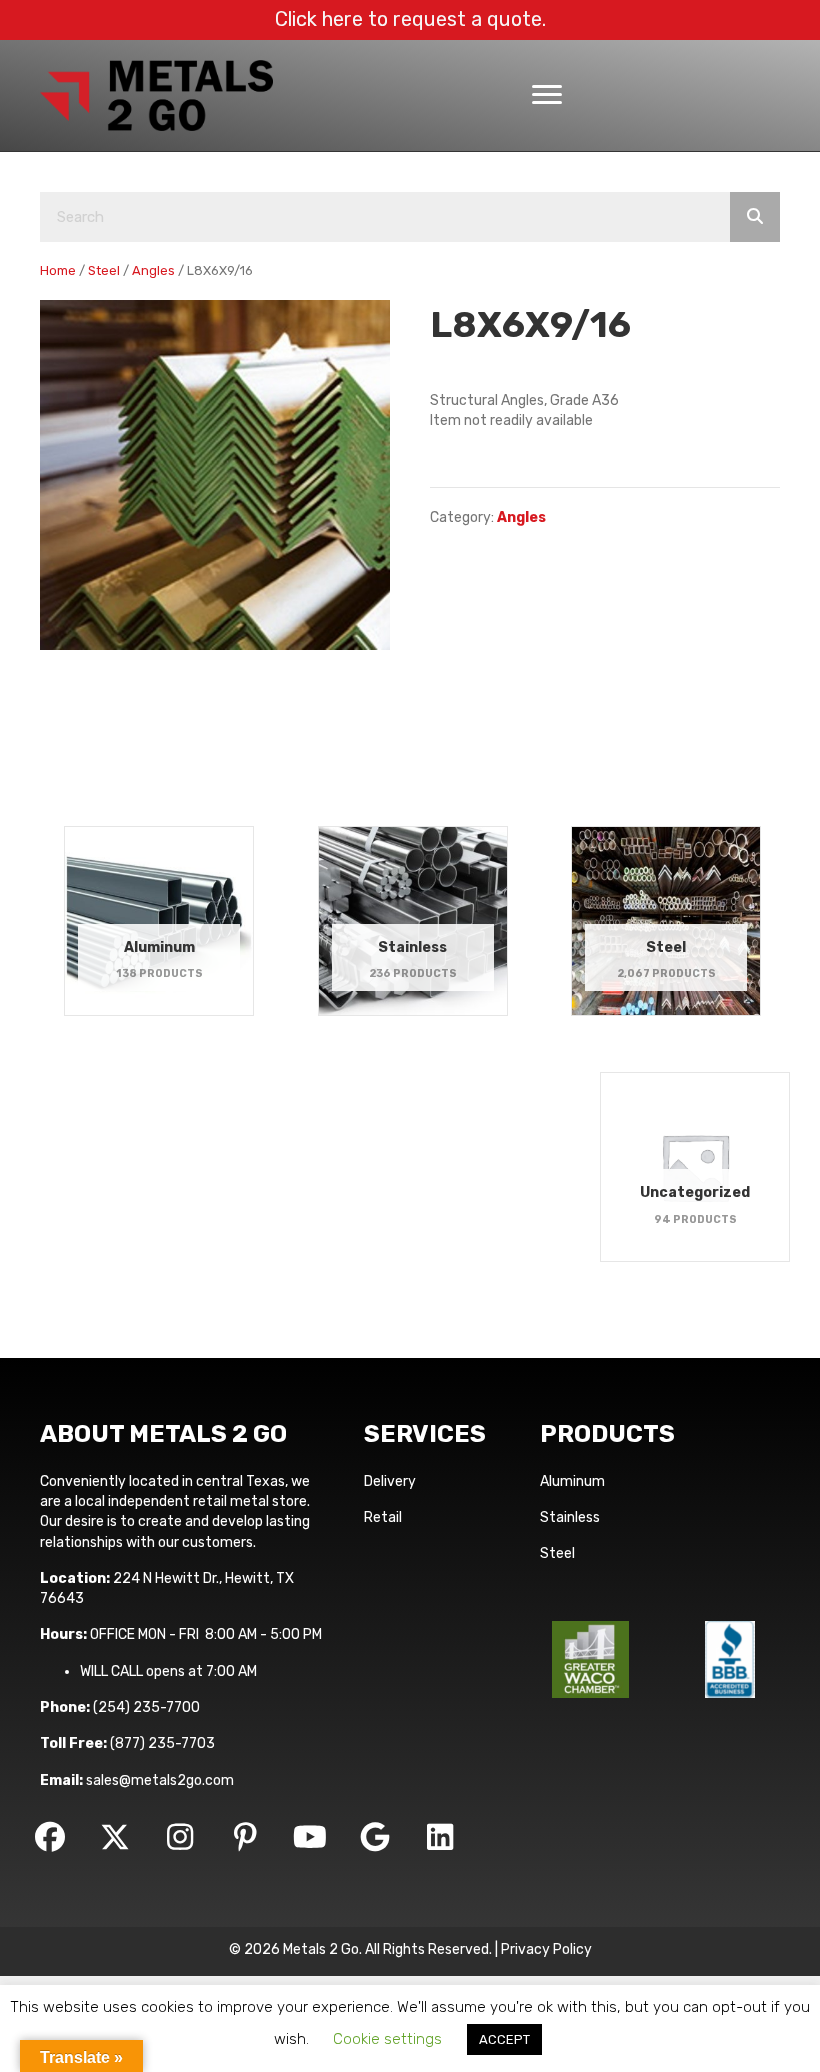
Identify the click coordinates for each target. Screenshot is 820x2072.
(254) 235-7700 (146, 1707)
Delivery (390, 1481)
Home (58, 270)
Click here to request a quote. (410, 19)
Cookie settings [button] (387, 2039)
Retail (383, 1517)
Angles (153, 270)
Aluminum (572, 1481)
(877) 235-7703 (162, 1743)
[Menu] (547, 95)
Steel (104, 270)
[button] (50, 1837)
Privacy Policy (546, 1949)
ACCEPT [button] (504, 2039)
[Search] (755, 217)
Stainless (570, 1517)
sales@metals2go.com (160, 1780)
